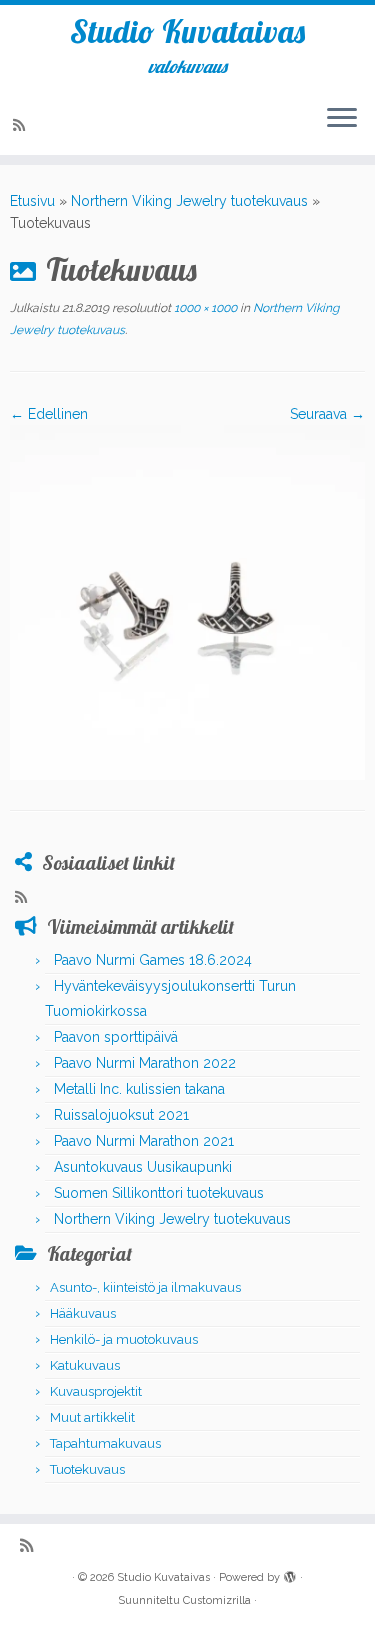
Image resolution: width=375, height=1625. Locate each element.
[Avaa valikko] (342, 119)
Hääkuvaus (83, 1313)
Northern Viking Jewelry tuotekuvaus (189, 201)
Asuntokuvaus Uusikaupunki (143, 1167)
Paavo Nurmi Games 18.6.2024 (153, 960)
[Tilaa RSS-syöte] (22, 125)
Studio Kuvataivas (187, 31)
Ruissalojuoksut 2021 (121, 1115)
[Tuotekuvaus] (187, 601)
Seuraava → (327, 414)
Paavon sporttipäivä (116, 1037)
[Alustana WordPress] (290, 1574)
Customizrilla (217, 1600)
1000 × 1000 (204, 308)
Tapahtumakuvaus (105, 1443)
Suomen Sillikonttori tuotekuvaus (159, 1193)
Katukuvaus (85, 1365)
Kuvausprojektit (96, 1391)
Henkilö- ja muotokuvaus (124, 1339)
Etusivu (32, 201)
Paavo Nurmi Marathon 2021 (144, 1141)
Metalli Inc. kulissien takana (139, 1089)
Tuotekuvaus (87, 1469)
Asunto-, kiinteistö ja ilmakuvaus (145, 1287)
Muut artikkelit (92, 1417)
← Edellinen (49, 414)
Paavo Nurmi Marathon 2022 (145, 1063)
